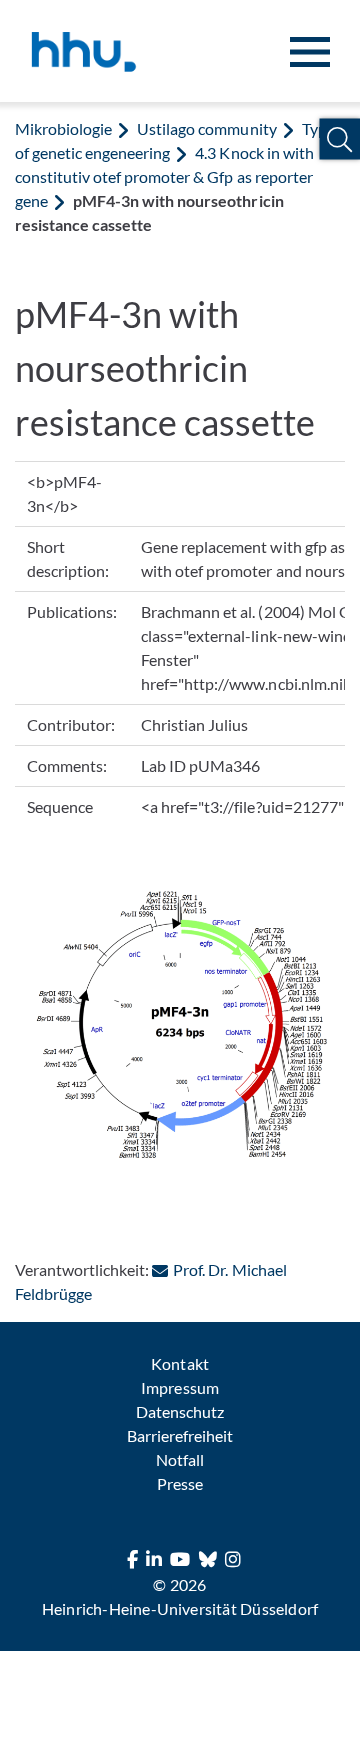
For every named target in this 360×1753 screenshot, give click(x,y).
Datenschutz (180, 1411)
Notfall (180, 1459)
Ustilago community (206, 128)
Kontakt (179, 1363)
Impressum (179, 1387)
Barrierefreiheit (180, 1435)
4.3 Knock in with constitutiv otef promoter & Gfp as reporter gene (164, 176)
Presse (180, 1483)
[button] (339, 139)
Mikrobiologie (63, 128)
